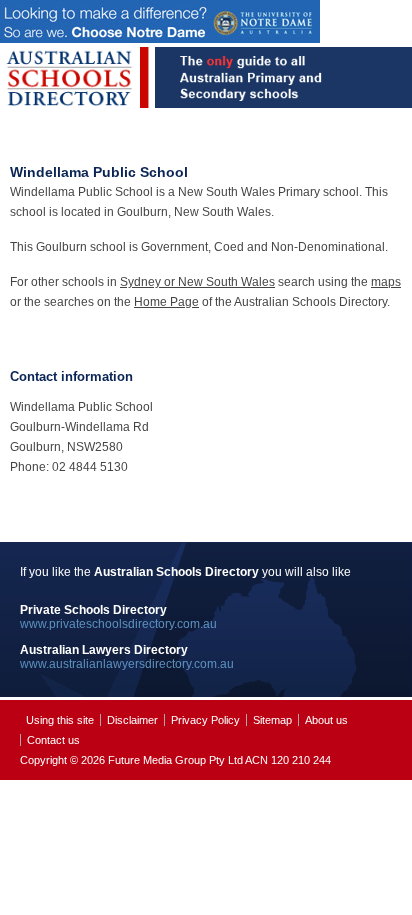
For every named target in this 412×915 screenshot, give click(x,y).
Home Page (166, 302)
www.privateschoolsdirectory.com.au (118, 624)
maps (386, 282)
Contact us (53, 740)
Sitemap (272, 720)
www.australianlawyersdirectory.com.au (127, 664)
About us (326, 720)
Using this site (60, 720)
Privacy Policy (205, 720)
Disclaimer (132, 720)
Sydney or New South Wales (197, 282)
